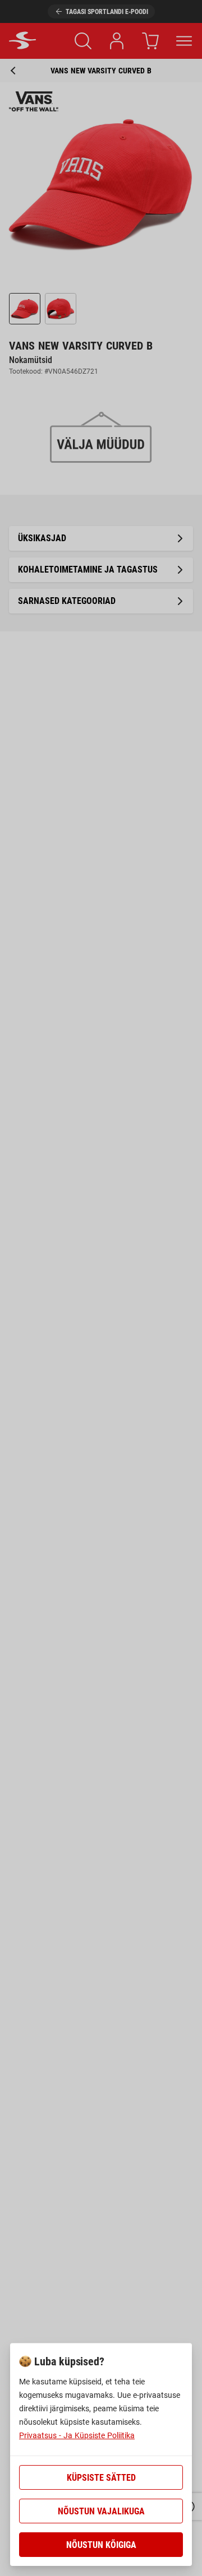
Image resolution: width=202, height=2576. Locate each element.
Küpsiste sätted (101, 2478)
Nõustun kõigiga (101, 2545)
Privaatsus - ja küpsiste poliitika (77, 2435)
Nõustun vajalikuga (101, 2511)
